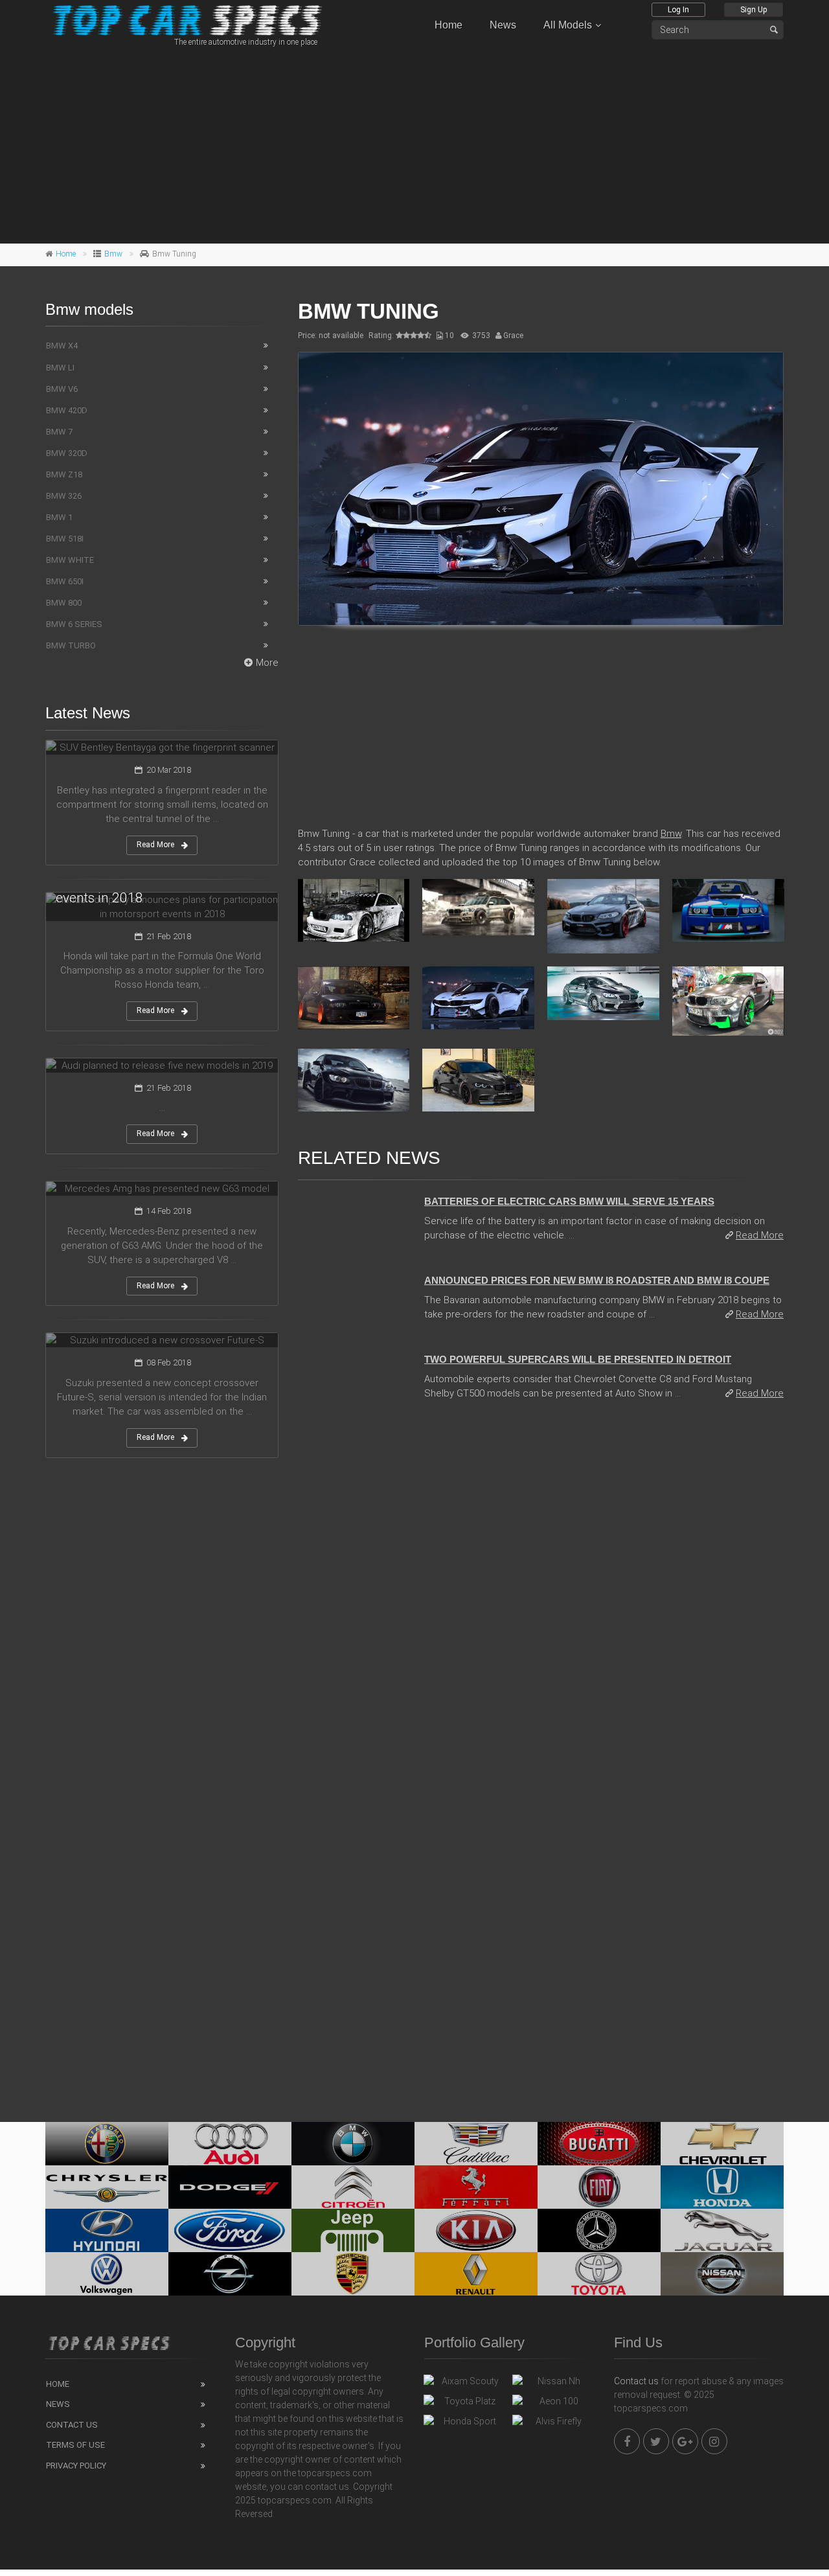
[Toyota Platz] (465, 2404)
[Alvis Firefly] (553, 2424)
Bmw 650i (65, 581)
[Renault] (476, 2274)
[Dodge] (230, 2187)
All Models (568, 25)
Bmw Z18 (64, 474)
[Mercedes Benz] (599, 2230)
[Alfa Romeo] (107, 2144)
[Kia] (476, 2230)
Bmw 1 (59, 517)
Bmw (113, 254)
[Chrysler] (107, 2187)
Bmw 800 (64, 603)
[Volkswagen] (107, 2274)
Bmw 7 (59, 432)
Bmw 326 (64, 496)
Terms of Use (75, 2445)
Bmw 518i (65, 539)
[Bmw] (353, 2144)
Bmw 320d (67, 453)
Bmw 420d (67, 410)
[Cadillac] (476, 2144)
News (503, 25)
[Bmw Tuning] (541, 489)
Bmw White (70, 560)
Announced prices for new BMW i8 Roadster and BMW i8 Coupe (597, 1280)
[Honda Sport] (465, 2424)
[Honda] (722, 2187)
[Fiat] (599, 2187)
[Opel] (230, 2274)
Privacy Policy (76, 2466)
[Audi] (230, 2144)
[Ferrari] (476, 2187)
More (267, 663)
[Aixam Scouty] (465, 2384)
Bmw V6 (62, 389)
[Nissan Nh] (553, 2384)
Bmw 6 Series (74, 624)
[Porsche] (353, 2274)
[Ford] (230, 2230)
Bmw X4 (62, 346)
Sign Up (754, 10)
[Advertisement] (414, 143)
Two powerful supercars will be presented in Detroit (578, 1359)
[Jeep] (353, 2230)
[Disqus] (541, 1588)
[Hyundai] (107, 2230)
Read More (760, 1235)
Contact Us (72, 2425)
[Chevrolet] (722, 2144)
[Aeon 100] (553, 2404)
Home (449, 25)
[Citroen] (353, 2187)
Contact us (636, 2381)
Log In (678, 10)
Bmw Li (60, 368)
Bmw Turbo (71, 645)
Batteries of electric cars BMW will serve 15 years (569, 1201)
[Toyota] (599, 2274)
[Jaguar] (722, 2230)
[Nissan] (722, 2274)
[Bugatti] (599, 2144)
